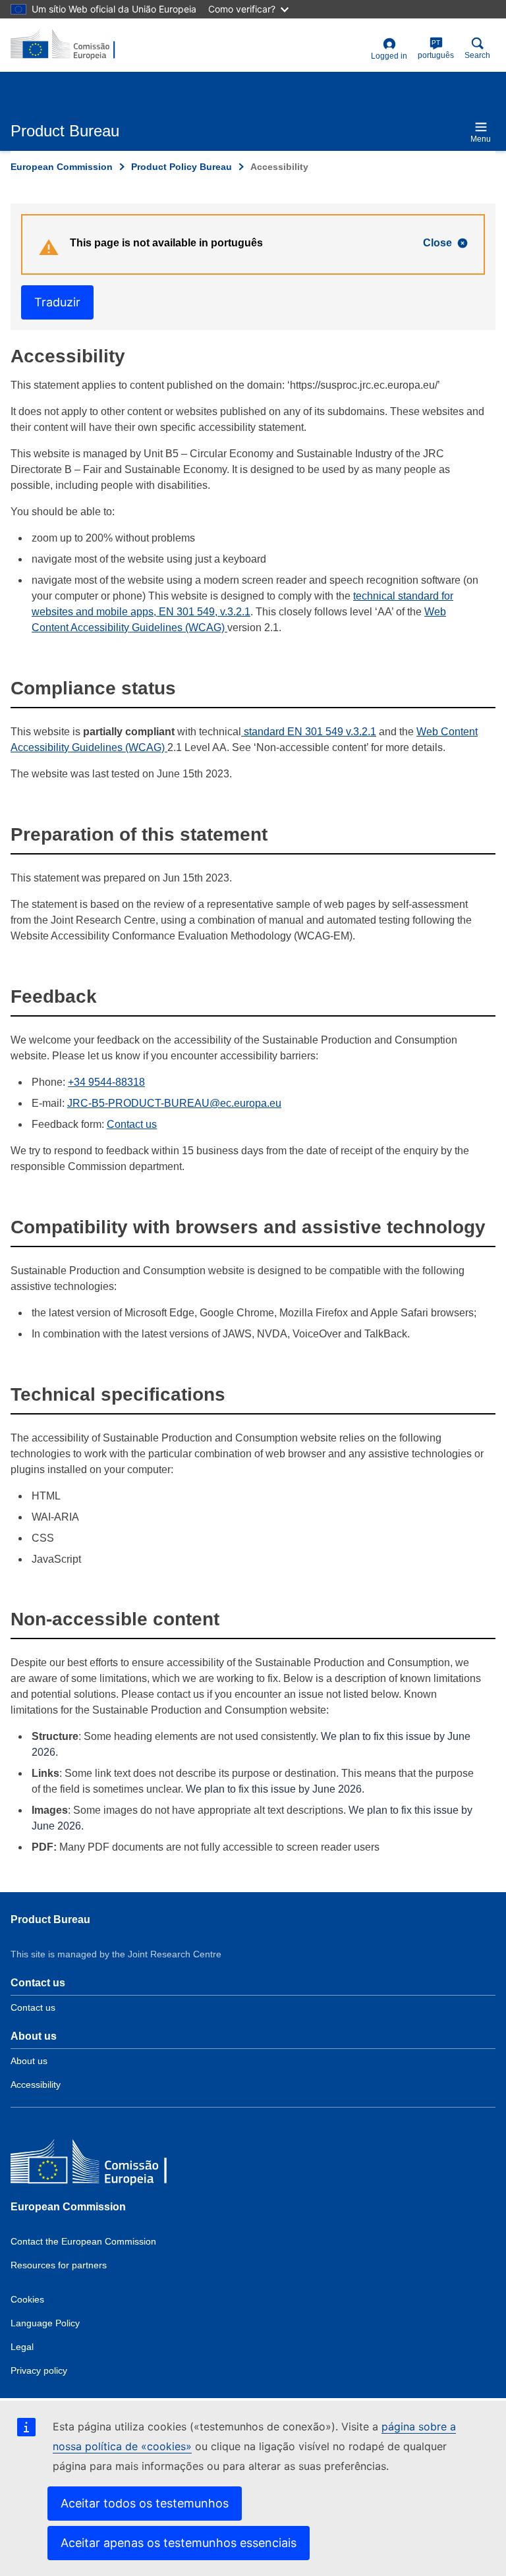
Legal (22, 2347)
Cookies (27, 2299)
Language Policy (45, 2323)
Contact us (132, 1124)
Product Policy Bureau (182, 167)
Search (477, 55)
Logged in (389, 56)
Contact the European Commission (83, 2241)
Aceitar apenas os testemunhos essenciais (179, 2543)
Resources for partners (59, 2265)
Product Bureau (50, 1919)
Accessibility (36, 2085)
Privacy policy (39, 2370)
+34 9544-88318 (106, 1082)
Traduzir (57, 302)
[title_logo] (74, 45)
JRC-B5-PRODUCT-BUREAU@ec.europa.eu (174, 1103)
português (436, 49)
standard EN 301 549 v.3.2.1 (309, 732)
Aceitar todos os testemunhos (145, 2503)
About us (29, 2061)
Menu (481, 139)
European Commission (62, 167)
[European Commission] (106, 2165)
